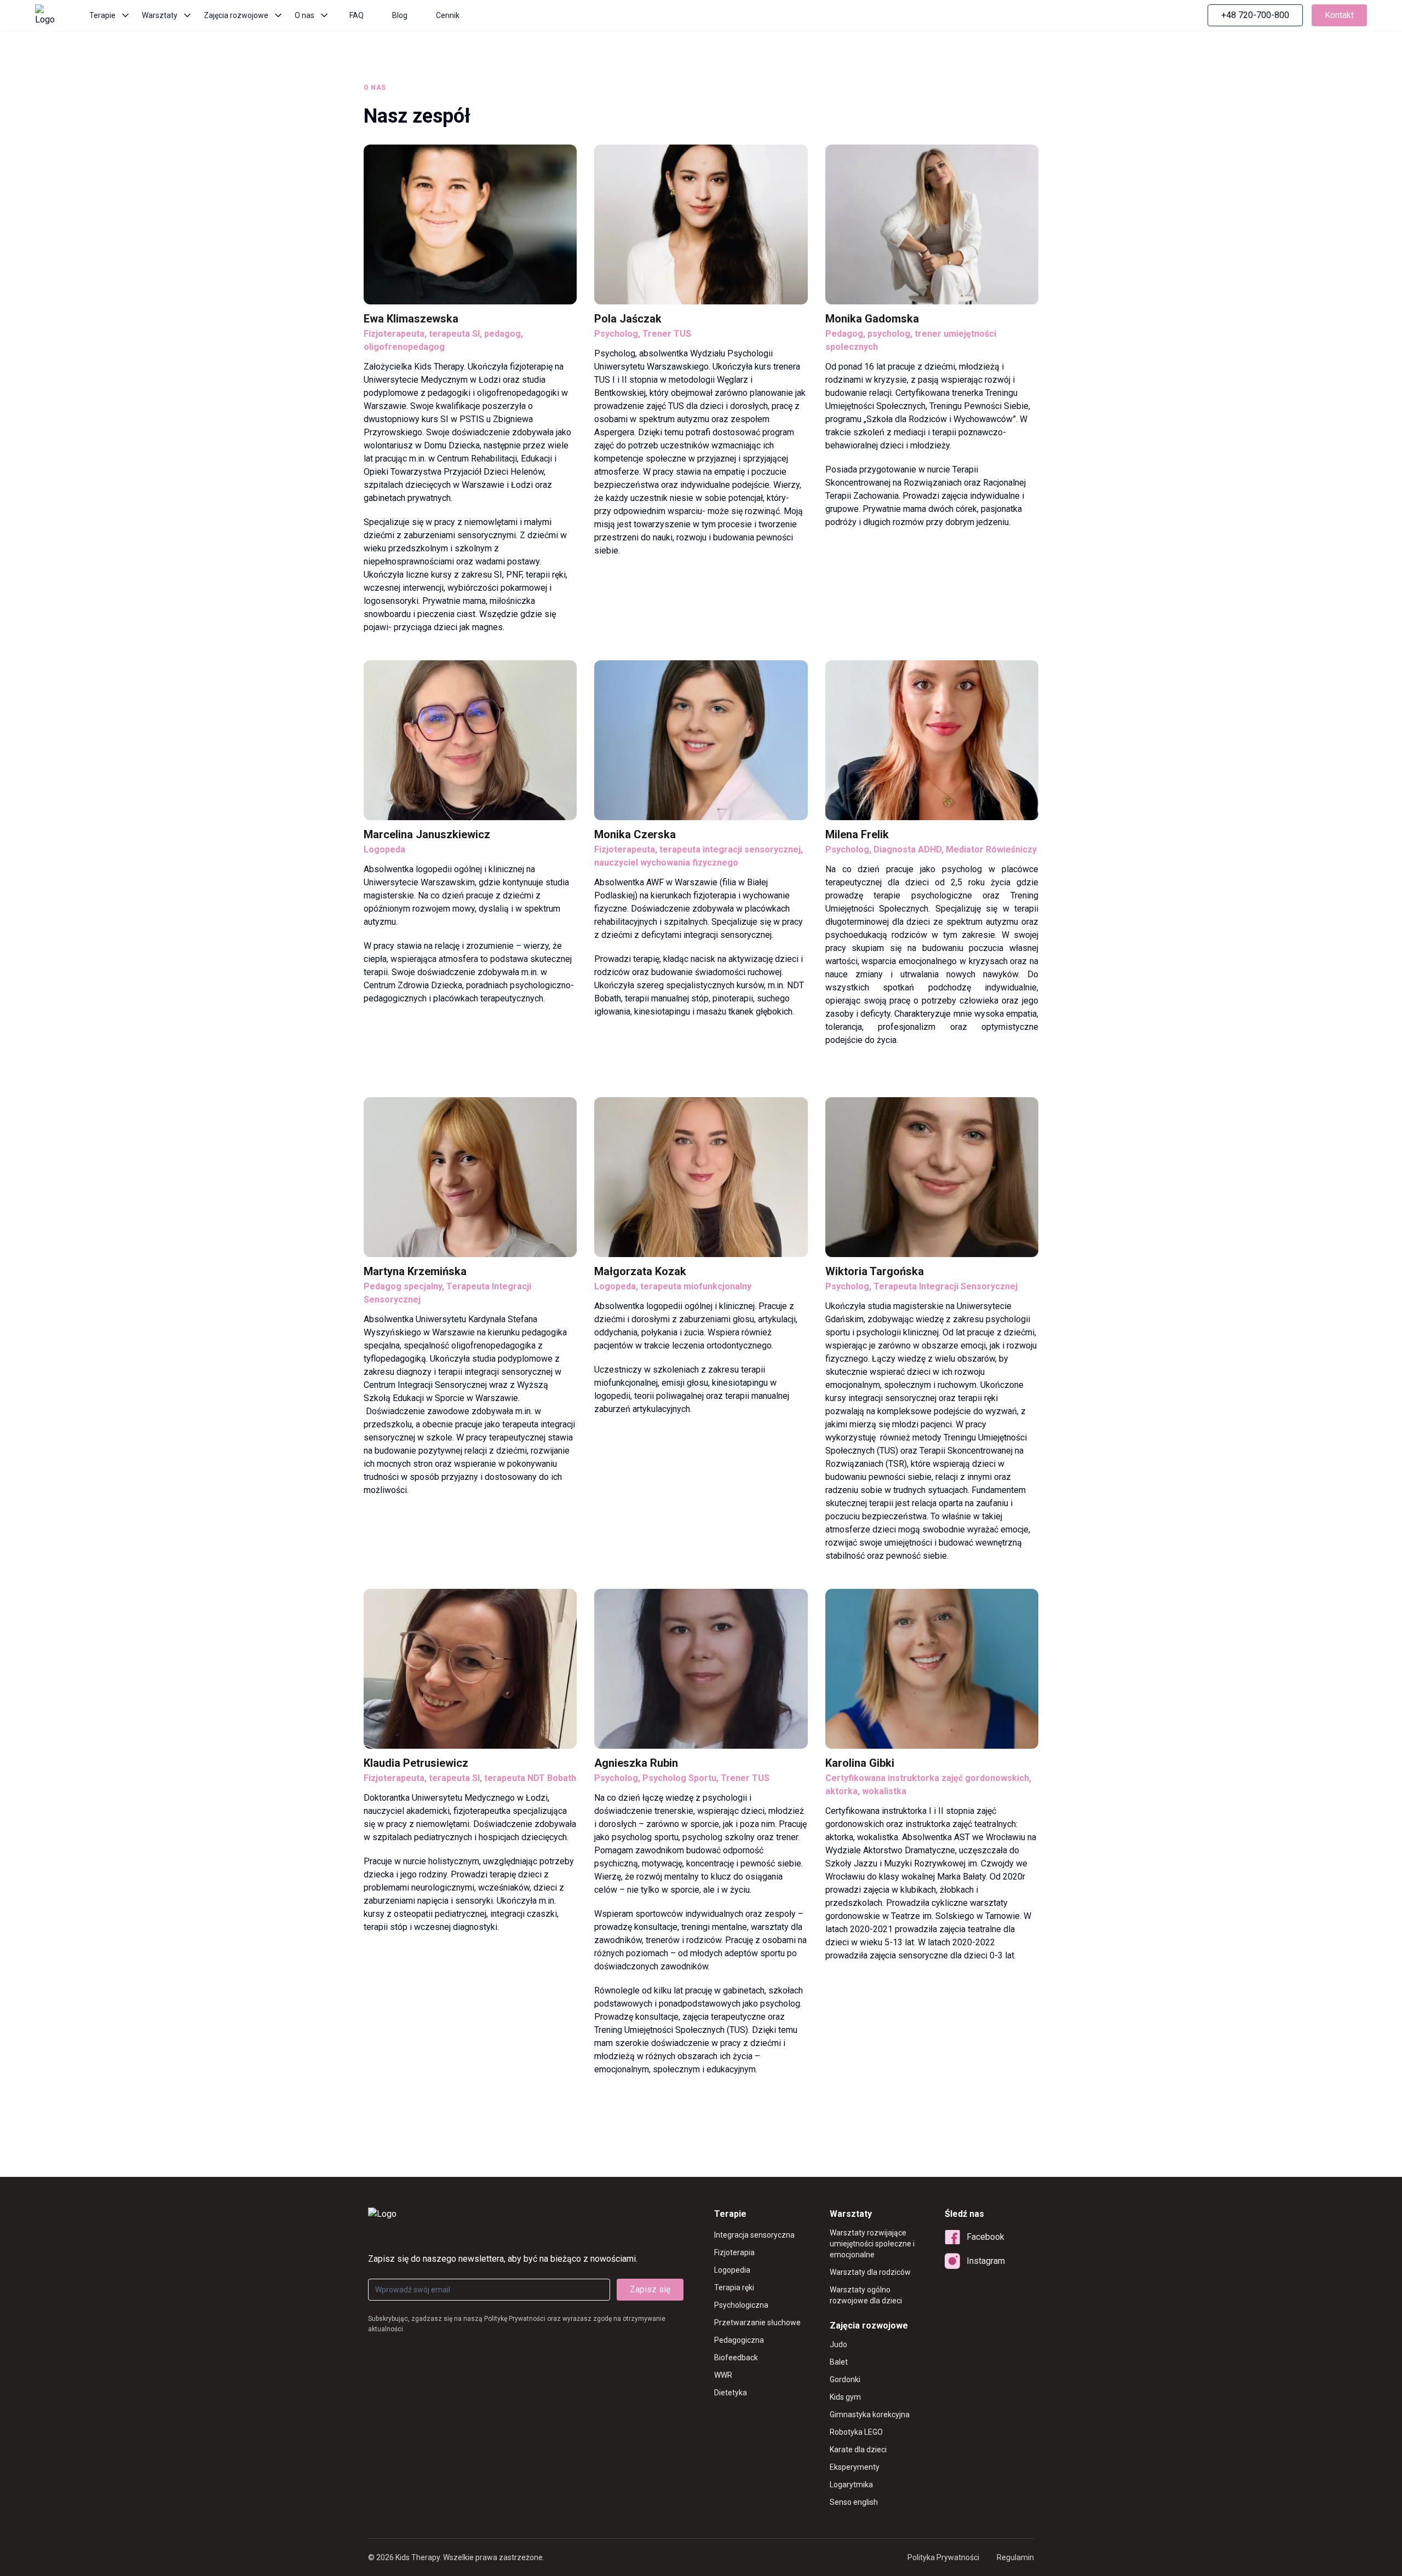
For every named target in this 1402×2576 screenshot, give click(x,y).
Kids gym (845, 2397)
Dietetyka (731, 2393)
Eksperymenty (855, 2467)
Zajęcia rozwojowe (236, 15)
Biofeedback (736, 2358)
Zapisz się (650, 2289)
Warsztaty (160, 15)
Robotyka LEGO (856, 2432)
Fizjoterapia (734, 2252)
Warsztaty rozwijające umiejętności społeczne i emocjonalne (872, 2244)
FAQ (357, 15)
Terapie (102, 15)
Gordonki (845, 2379)
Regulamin (1015, 2557)
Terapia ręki (734, 2287)
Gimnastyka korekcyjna (870, 2414)
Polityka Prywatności (943, 2557)
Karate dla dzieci (858, 2450)
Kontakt (1339, 15)
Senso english (854, 2502)
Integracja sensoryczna (754, 2235)
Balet (839, 2362)
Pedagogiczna (739, 2340)
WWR (723, 2375)
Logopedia (732, 2270)
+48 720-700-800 (1255, 15)
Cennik (448, 15)
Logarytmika (851, 2485)
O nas (304, 15)
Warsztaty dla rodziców (870, 2272)
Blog (400, 15)
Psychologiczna (741, 2305)
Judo (838, 2344)
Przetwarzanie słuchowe (757, 2323)
